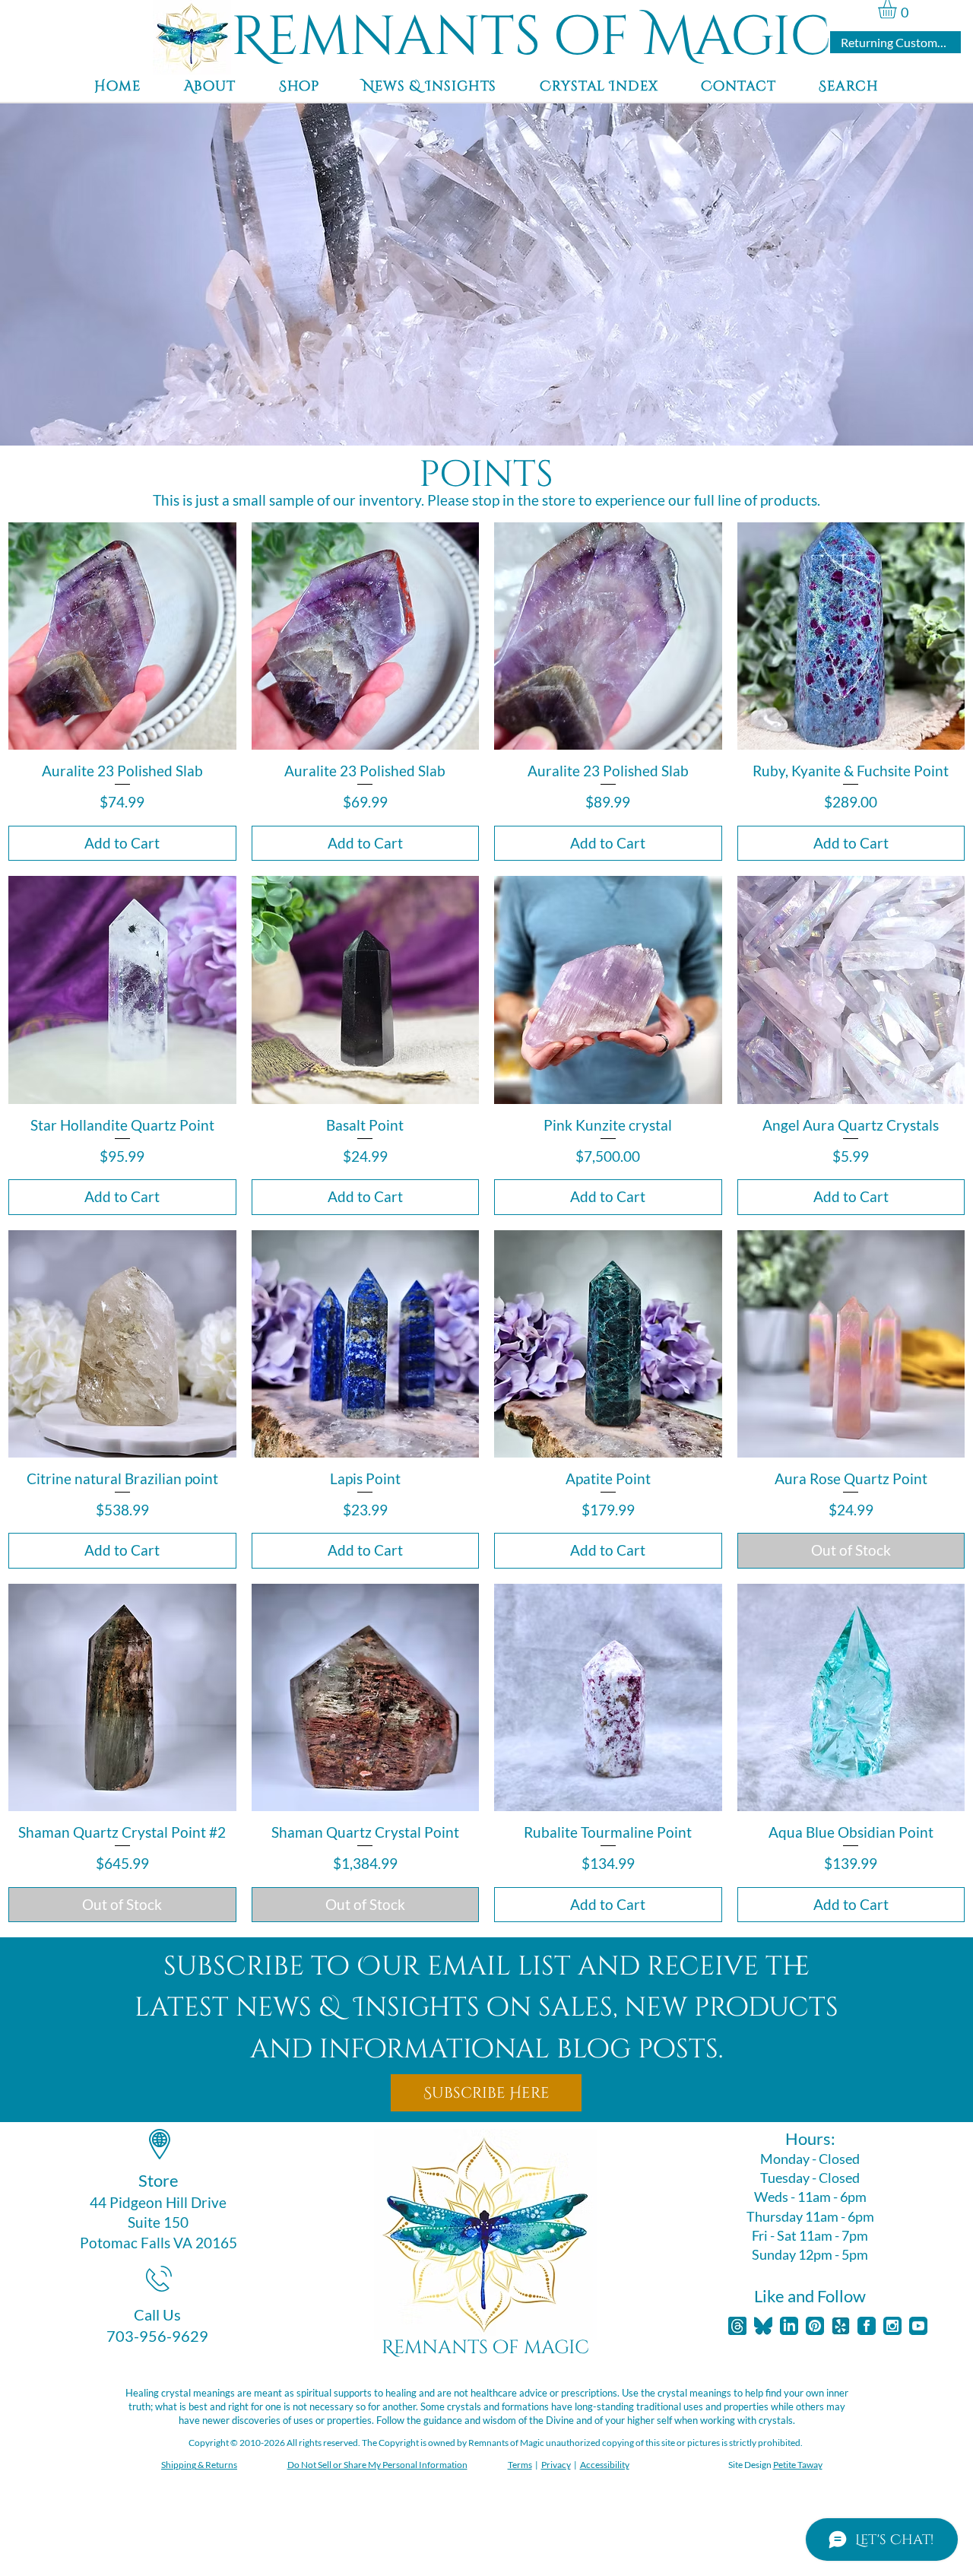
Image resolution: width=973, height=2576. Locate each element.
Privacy (556, 2465)
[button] (898, 9)
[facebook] (867, 2326)
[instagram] (892, 2326)
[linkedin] (789, 2326)
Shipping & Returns (199, 2465)
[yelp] (841, 2326)
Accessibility (605, 2465)
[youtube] (918, 2326)
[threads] (737, 2326)
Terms (520, 2465)
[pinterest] (815, 2326)
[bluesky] (763, 2326)
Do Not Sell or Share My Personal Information (377, 2465)
